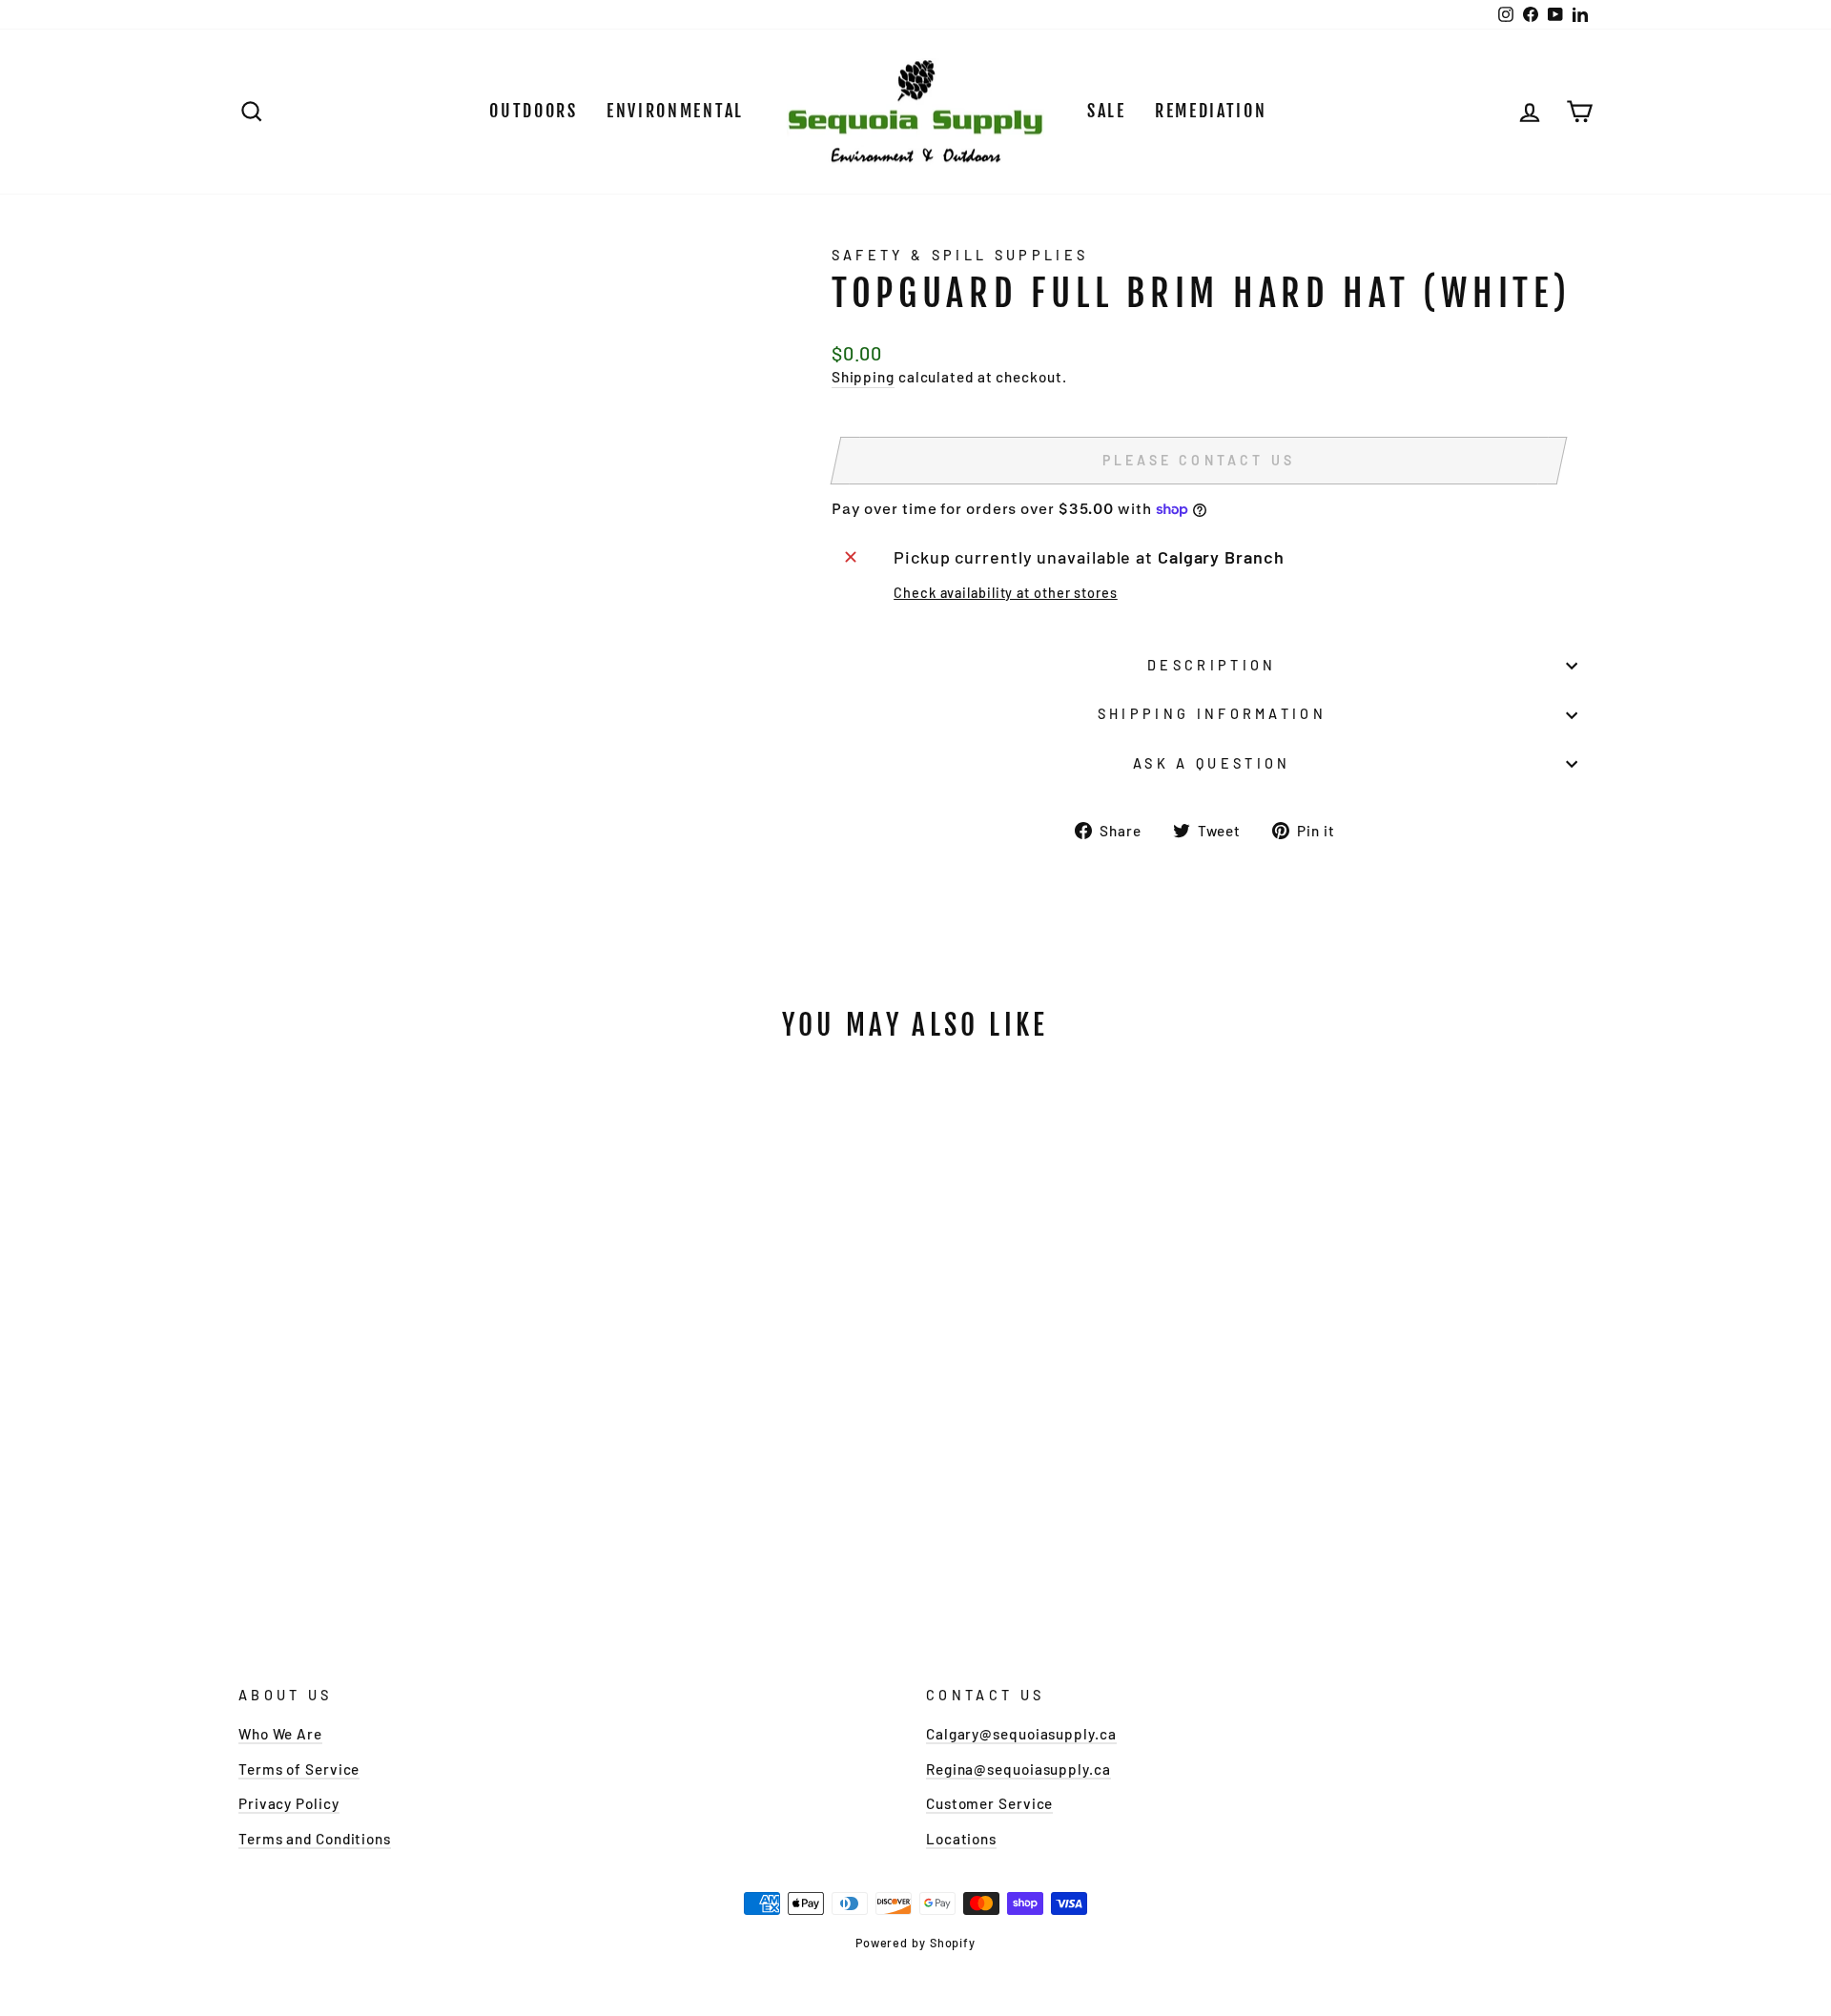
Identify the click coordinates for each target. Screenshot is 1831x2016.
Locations (961, 1839)
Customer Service (989, 1803)
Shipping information (1212, 714)
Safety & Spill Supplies (960, 255)
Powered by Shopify (915, 1943)
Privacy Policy (289, 1803)
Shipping (863, 377)
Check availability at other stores (1006, 593)
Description (1212, 665)
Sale (1107, 111)
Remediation (1211, 111)
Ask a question (1212, 763)
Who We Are (280, 1734)
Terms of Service (299, 1769)
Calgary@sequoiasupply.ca (1021, 1734)
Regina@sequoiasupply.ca (1018, 1769)
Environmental (675, 111)
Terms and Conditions (315, 1839)
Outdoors (534, 111)
